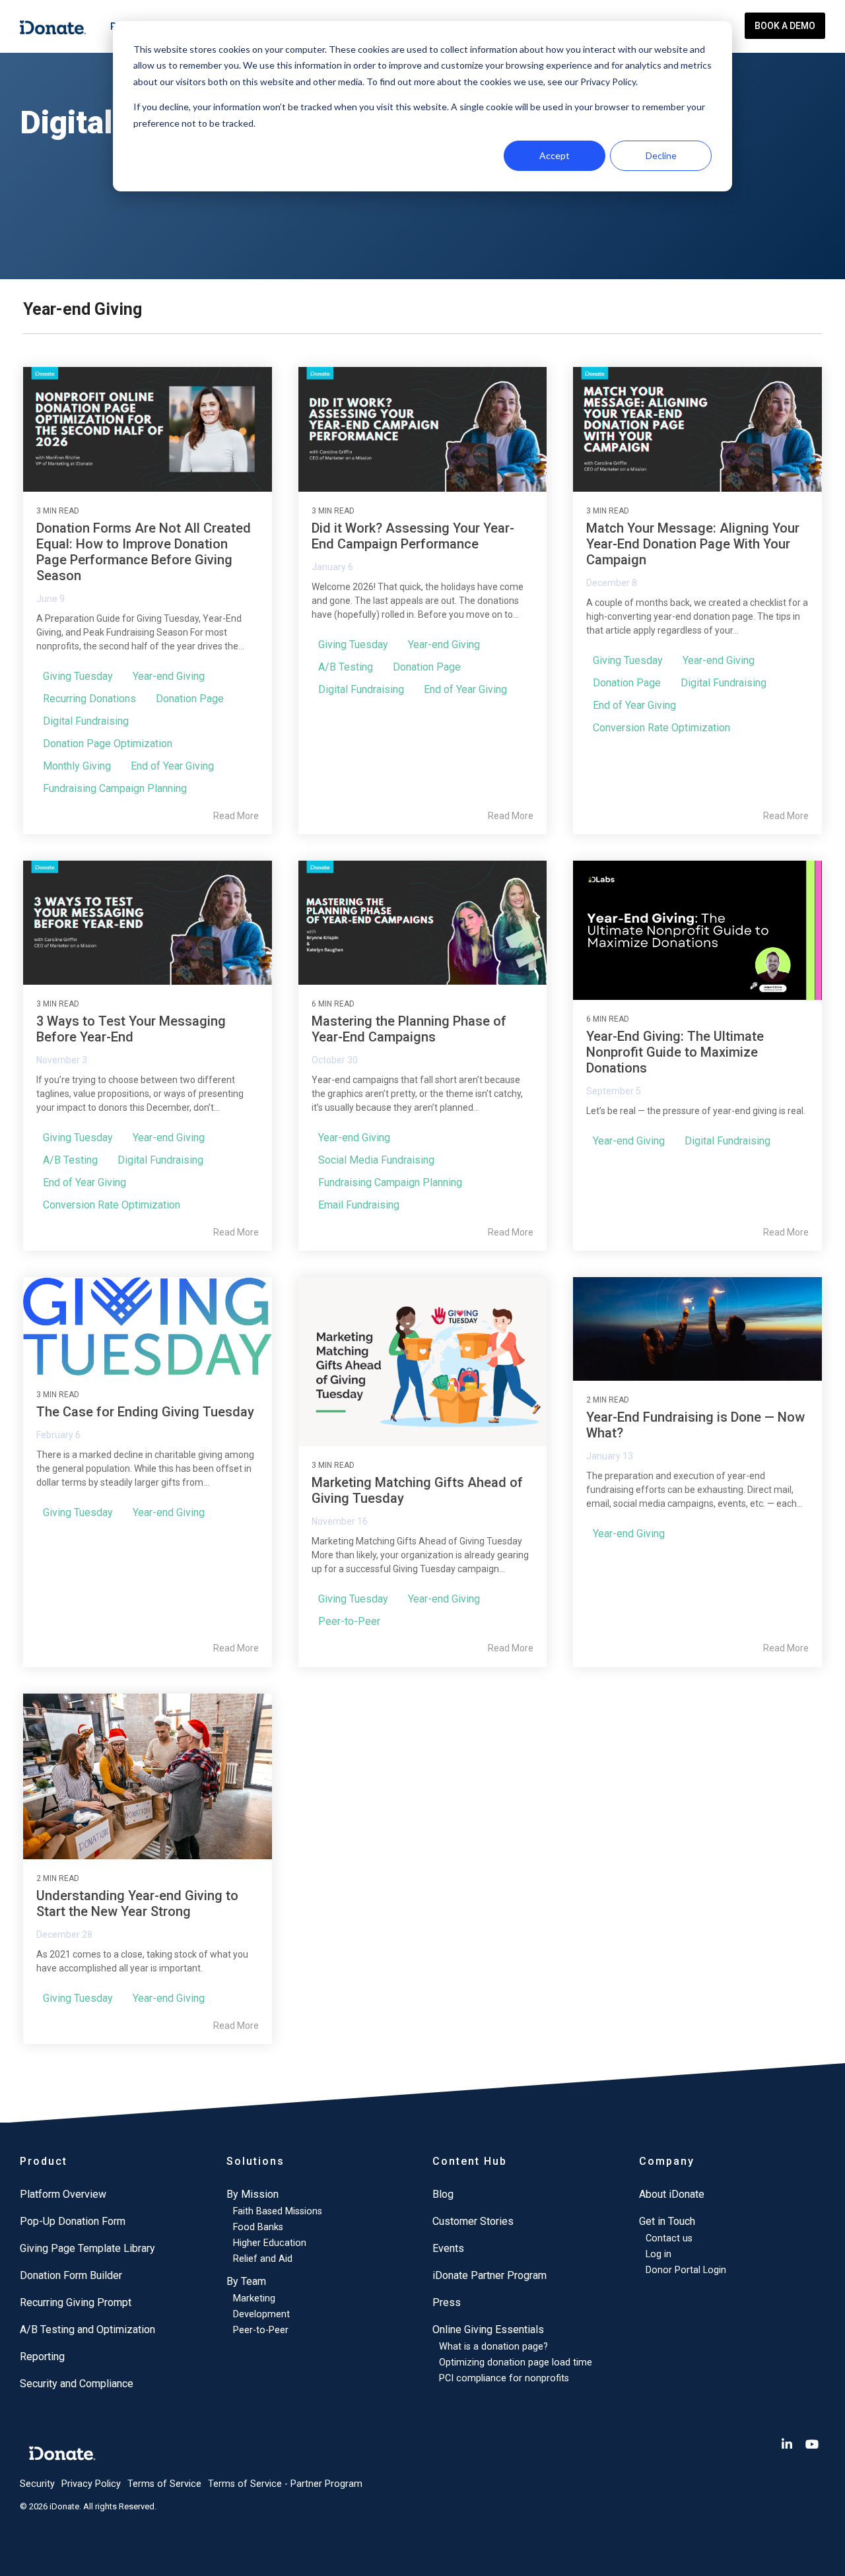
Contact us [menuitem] (669, 2238)
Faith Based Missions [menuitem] (278, 2211)
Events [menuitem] (448, 2248)
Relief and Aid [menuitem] (263, 2259)
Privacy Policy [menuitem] (91, 2484)
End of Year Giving (172, 766)
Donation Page (190, 699)
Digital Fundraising (86, 721)
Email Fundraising (359, 1205)
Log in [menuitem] (659, 2254)
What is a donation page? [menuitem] (493, 2347)
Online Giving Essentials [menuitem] (488, 2329)
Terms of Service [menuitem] (164, 2484)
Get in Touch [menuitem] (667, 2221)
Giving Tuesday (78, 676)
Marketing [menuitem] (254, 2298)
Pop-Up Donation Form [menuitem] (73, 2221)
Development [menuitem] (261, 2314)
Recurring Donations (89, 699)
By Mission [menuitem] (253, 2194)
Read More (236, 816)
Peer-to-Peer (349, 1621)
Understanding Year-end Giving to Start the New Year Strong (137, 1903)
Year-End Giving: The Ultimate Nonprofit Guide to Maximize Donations (675, 1052)
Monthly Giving (77, 766)
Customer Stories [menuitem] (473, 2221)
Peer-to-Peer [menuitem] (261, 2330)
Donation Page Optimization (108, 743)
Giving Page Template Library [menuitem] (87, 2248)
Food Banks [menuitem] (258, 2227)
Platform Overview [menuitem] (63, 2194)
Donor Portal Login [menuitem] (686, 2270)
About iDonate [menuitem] (672, 2194)
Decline (661, 155)
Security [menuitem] (37, 2484)
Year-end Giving (169, 676)
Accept (555, 155)
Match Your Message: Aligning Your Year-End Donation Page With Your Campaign (693, 544)
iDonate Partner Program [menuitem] (490, 2275)
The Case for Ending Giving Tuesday (145, 1412)
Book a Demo (785, 26)
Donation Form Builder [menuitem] (71, 2275)
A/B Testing (346, 667)
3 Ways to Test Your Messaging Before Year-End (131, 1029)
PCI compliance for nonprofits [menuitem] (504, 2378)
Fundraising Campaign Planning (115, 788)
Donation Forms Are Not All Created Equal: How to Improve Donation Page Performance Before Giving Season (144, 552)
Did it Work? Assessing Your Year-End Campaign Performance (413, 536)
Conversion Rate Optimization (661, 728)
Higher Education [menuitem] (270, 2243)
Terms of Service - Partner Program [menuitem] (285, 2484)
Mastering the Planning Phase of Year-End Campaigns (409, 1029)
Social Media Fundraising (376, 1160)
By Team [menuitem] (246, 2281)
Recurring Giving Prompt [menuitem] (76, 2302)
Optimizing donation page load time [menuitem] (516, 2362)
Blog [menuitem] (443, 2194)
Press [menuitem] (447, 2302)
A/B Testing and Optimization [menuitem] (87, 2329)
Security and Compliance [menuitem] (77, 2384)
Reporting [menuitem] (42, 2357)
